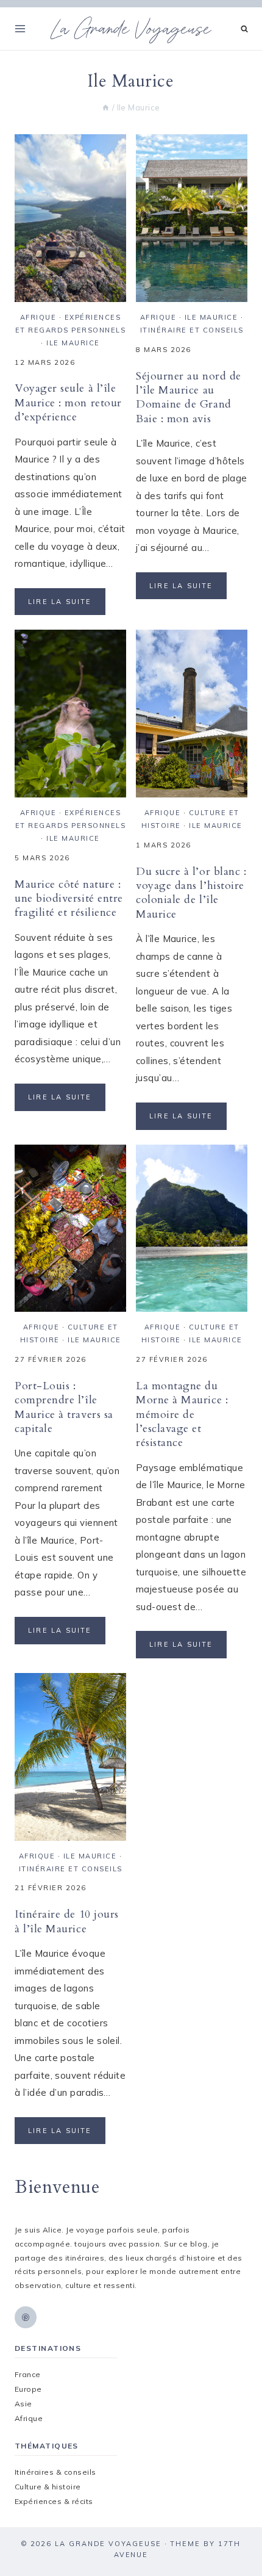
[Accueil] (106, 107)
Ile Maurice (73, 343)
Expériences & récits (54, 2501)
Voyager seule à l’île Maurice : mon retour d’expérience (68, 403)
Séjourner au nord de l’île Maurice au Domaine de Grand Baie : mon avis (189, 398)
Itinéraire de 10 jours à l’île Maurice (67, 1921)
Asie (23, 2404)
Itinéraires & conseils (55, 2472)
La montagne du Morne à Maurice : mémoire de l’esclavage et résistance (182, 1415)
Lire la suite (67, 606)
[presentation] (70, 218)
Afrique (38, 317)
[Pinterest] (26, 2317)
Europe (28, 2389)
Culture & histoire (48, 2487)
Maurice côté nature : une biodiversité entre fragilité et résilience (69, 899)
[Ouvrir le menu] (20, 28)
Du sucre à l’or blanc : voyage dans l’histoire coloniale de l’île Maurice (191, 893)
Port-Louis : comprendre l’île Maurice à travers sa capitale (64, 1407)
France (28, 2374)
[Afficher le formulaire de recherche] (245, 29)
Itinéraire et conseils (192, 330)
